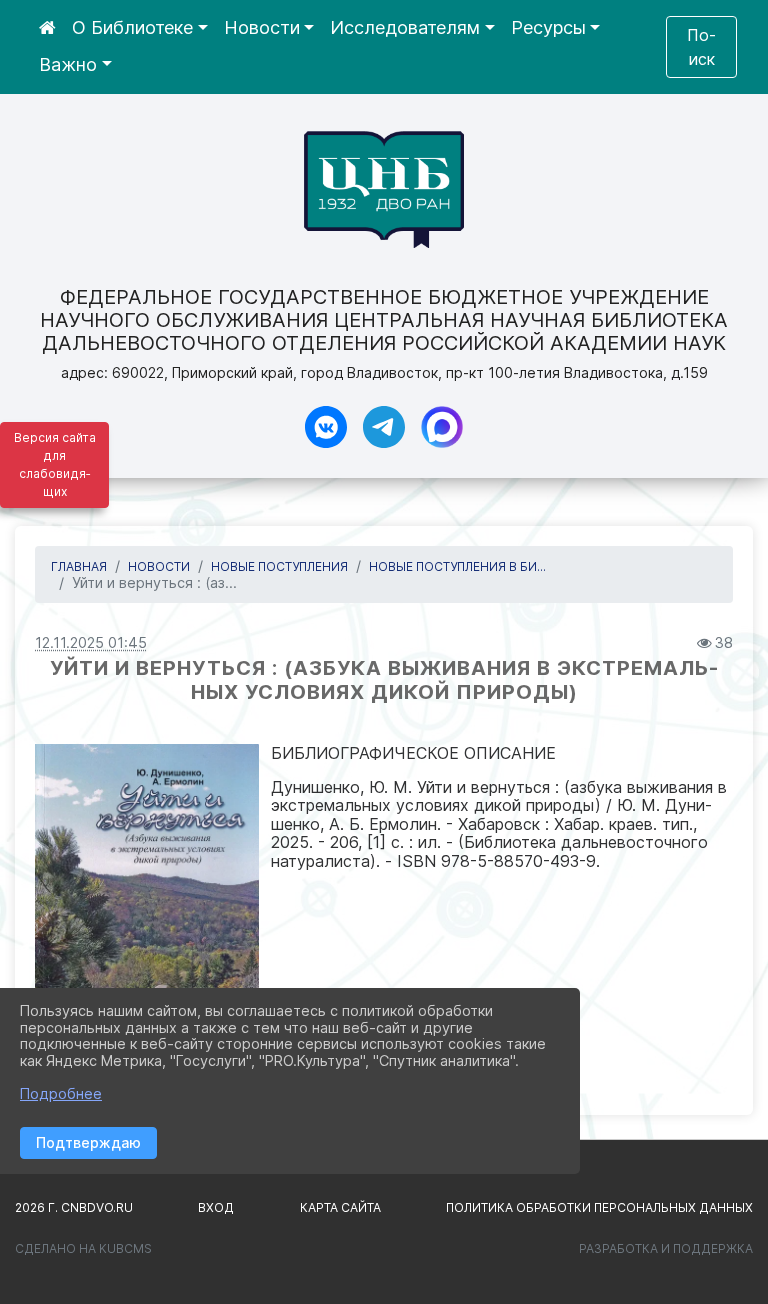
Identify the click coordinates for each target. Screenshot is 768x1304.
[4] (147, 915)
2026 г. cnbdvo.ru (74, 1207)
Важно (68, 64)
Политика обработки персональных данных (599, 1207)
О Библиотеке (132, 27)
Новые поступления (279, 566)
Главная (79, 566)
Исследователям (405, 27)
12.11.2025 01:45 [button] (91, 642)
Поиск (701, 47)
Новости (262, 27)
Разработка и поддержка (666, 1248)
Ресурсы (548, 27)
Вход (216, 1207)
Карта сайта (340, 1207)
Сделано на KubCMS (83, 1248)
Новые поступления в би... (457, 566)
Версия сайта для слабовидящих (55, 464)
